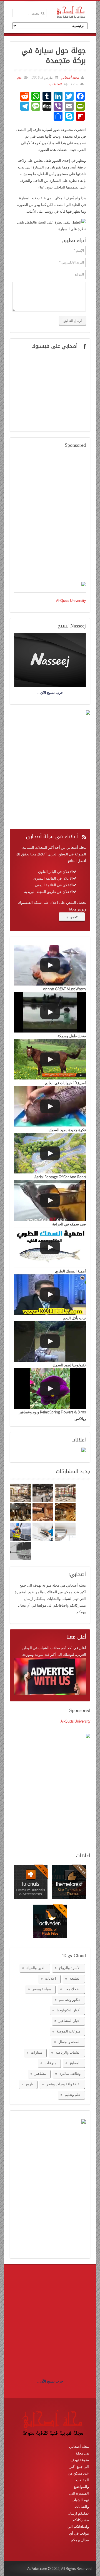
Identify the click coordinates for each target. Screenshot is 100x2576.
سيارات (37, 2052)
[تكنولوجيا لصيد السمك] (50, 1342)
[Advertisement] (50, 516)
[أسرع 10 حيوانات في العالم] (50, 1059)
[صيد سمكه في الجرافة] (50, 1200)
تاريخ (29, 2084)
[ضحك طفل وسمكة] (50, 1012)
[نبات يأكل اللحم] (50, 1295)
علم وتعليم (73, 2094)
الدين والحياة (36, 1968)
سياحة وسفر (42, 1989)
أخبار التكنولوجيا (69, 2010)
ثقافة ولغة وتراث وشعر (63, 2084)
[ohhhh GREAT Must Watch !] (50, 965)
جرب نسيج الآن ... (50, 2381)
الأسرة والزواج (70, 1968)
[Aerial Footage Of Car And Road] (50, 1153)
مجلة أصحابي (69, 77)
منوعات (51, 2063)
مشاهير (40, 2073)
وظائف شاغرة (70, 2073)
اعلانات (51, 1978)
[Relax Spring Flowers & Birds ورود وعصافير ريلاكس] (50, 1388)
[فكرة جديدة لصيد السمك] (50, 1106)
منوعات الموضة (69, 2031)
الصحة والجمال (69, 2042)
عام (19, 77)
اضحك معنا (72, 1989)
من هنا (69, 917)
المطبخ (75, 2063)
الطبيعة (75, 1978)
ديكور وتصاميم (70, 1999)
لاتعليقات (55, 84)
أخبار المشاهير (70, 2021)
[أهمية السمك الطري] (50, 1248)
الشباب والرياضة (68, 2052)
